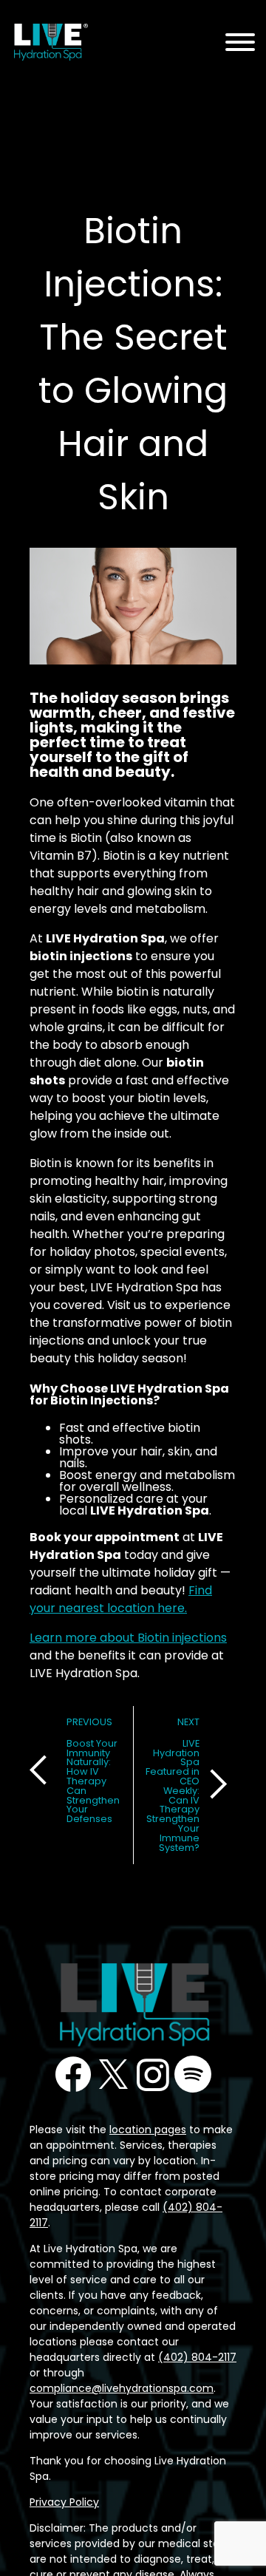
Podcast (193, 2074)
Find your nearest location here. (121, 1599)
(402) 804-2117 (197, 2357)
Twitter (113, 2074)
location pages (148, 2130)
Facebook (73, 2074)
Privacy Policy (64, 2502)
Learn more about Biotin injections (128, 1638)
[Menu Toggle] (240, 43)
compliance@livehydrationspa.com (122, 2388)
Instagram (153, 2074)
